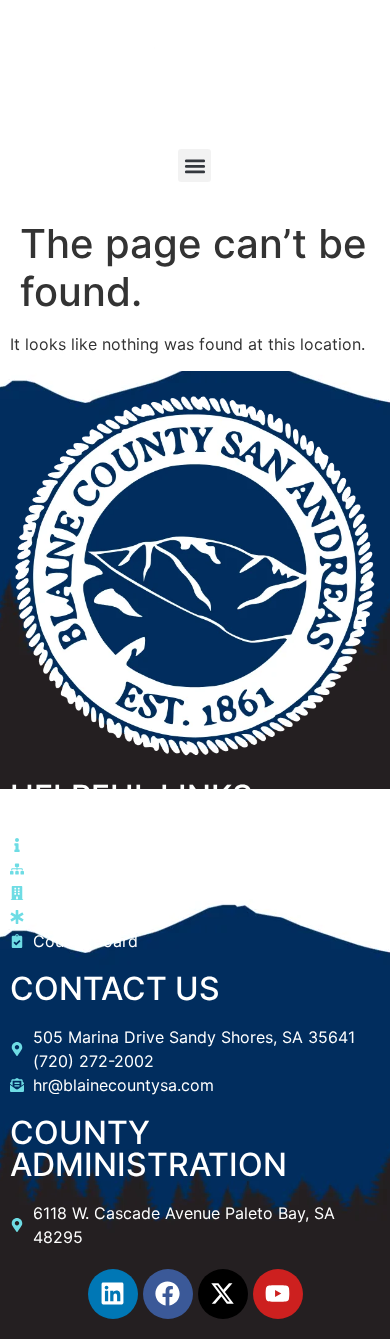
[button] (194, 165)
